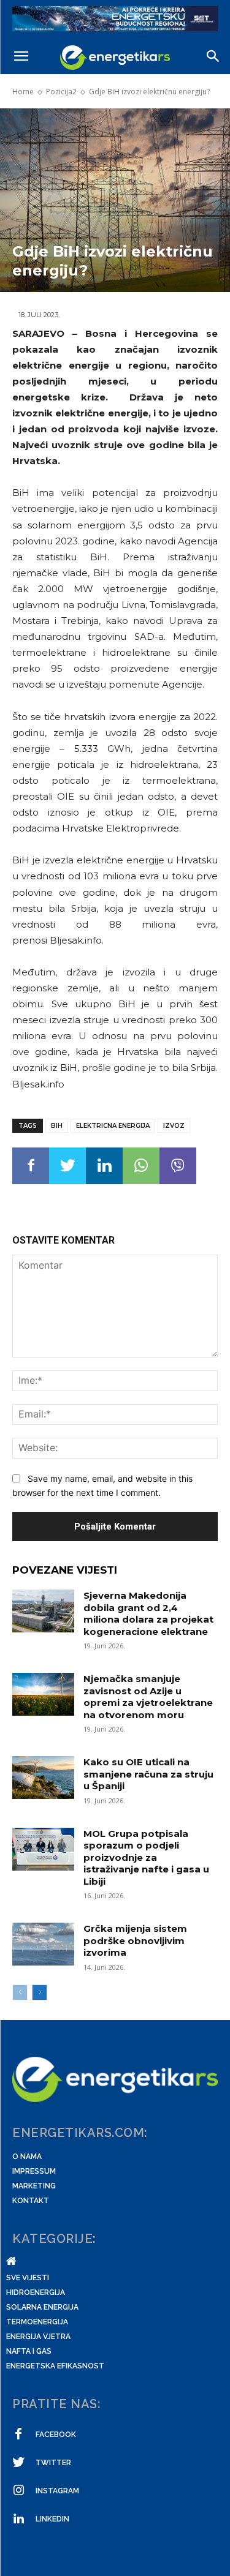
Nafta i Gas (29, 2351)
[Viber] (178, 1166)
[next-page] (40, 1992)
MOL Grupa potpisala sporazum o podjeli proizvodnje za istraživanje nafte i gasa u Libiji (146, 1857)
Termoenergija (37, 2322)
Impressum (34, 2171)
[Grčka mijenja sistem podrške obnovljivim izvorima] (43, 1944)
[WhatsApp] (141, 1166)
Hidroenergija (36, 2292)
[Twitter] (67, 1166)
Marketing (34, 2186)
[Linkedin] (104, 1166)
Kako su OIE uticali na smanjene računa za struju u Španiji (148, 1774)
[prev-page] (20, 1992)
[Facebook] (31, 1166)
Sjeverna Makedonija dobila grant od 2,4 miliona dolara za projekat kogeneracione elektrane (148, 1613)
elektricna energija (113, 1126)
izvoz (174, 1126)
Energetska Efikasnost (55, 2366)
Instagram (57, 2491)
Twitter (53, 2463)
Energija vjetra (38, 2337)
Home (23, 92)
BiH (57, 1126)
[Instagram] (18, 2491)
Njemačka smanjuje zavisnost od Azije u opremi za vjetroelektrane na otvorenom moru (148, 1697)
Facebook (56, 2435)
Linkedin (52, 2519)
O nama (27, 2157)
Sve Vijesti (28, 2278)
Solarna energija (42, 2307)
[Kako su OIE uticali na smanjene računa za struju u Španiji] (43, 1778)
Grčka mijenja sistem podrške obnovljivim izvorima (135, 1940)
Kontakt (31, 2201)
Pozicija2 (61, 92)
